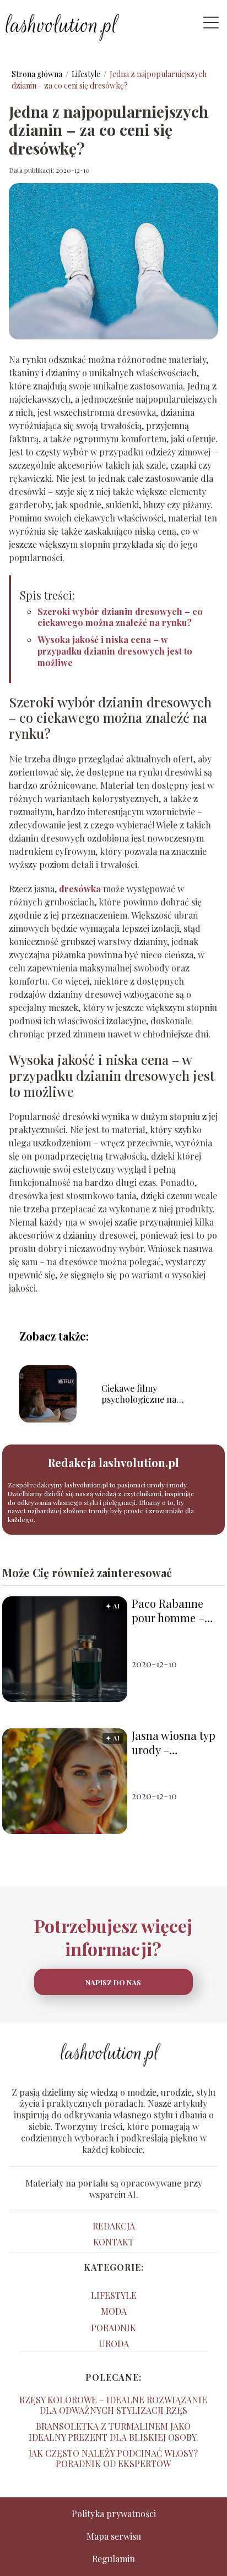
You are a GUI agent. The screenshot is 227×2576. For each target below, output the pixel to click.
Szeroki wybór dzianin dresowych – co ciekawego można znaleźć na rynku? (120, 617)
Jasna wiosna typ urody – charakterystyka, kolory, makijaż (174, 1743)
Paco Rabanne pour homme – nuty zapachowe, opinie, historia (174, 1611)
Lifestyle (87, 74)
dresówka (80, 889)
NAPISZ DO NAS (113, 1982)
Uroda (114, 2344)
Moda (114, 2311)
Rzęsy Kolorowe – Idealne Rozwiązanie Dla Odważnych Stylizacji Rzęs (113, 2405)
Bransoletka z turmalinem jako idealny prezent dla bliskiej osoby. (113, 2431)
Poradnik (113, 2328)
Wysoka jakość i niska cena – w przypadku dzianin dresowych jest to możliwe (115, 651)
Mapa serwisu (114, 2536)
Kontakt (113, 2242)
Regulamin (113, 2559)
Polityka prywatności (114, 2514)
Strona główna (38, 74)
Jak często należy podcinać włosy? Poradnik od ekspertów (113, 2458)
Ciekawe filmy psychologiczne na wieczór (139, 1394)
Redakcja (114, 2226)
